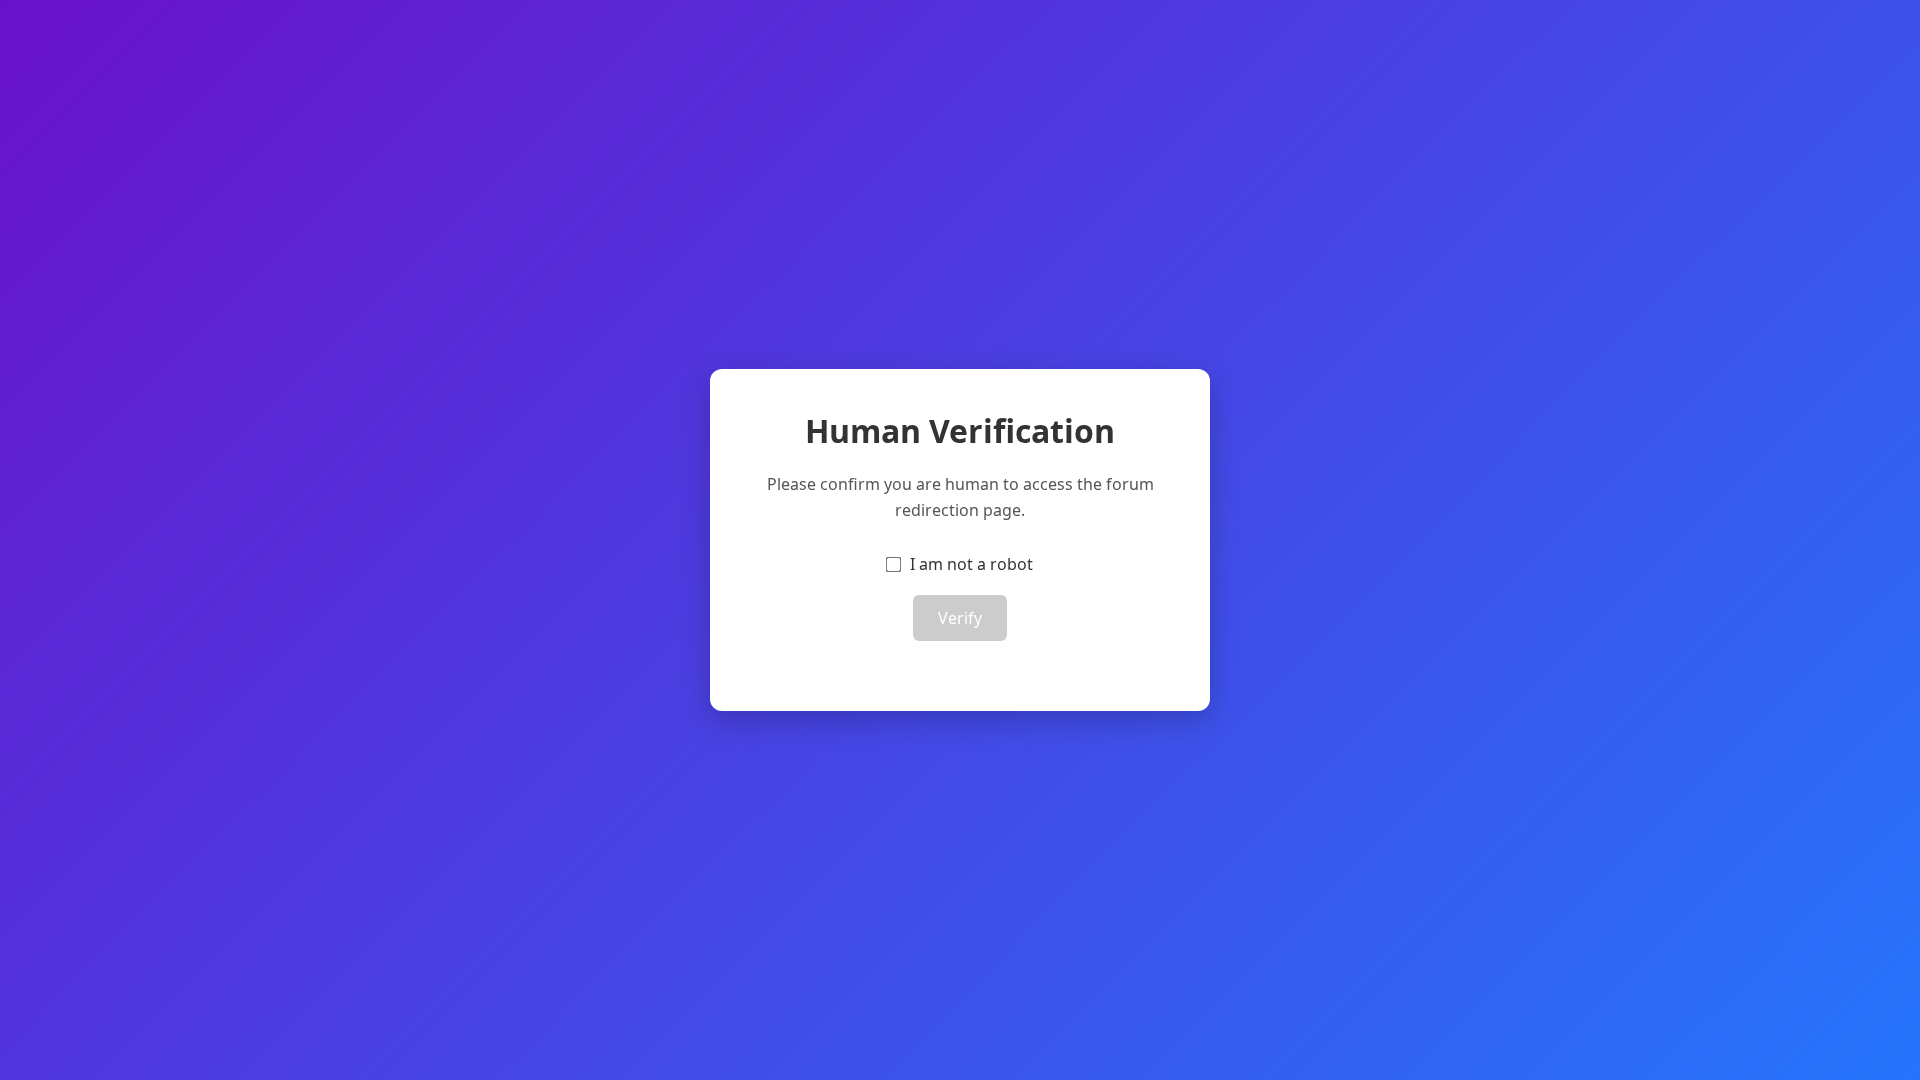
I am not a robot (971, 564)
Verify (960, 618)
